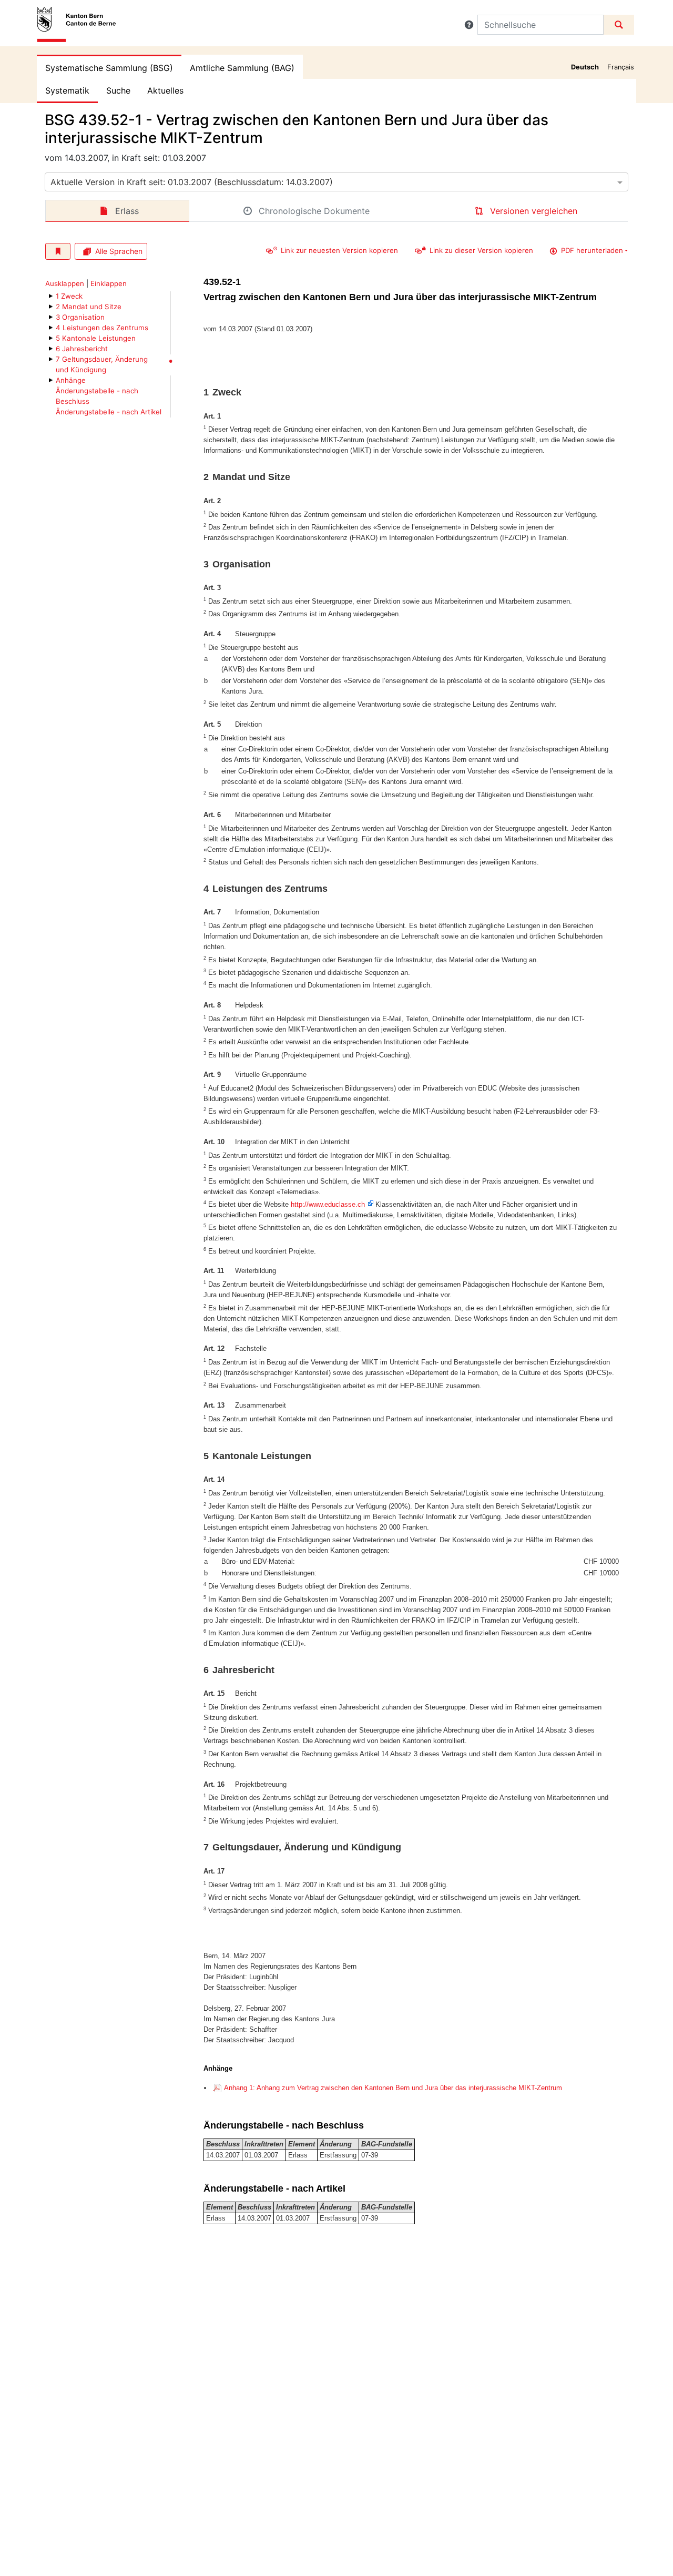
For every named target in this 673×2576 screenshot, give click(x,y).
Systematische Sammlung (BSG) (109, 68)
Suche (118, 90)
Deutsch (585, 67)
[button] (469, 25)
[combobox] (336, 182)
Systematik (67, 90)
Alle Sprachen (119, 251)
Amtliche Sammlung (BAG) (242, 68)
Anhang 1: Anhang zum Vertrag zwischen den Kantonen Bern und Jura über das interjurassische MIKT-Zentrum (393, 2088)
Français (621, 67)
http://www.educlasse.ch (328, 1204)
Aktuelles (165, 90)
